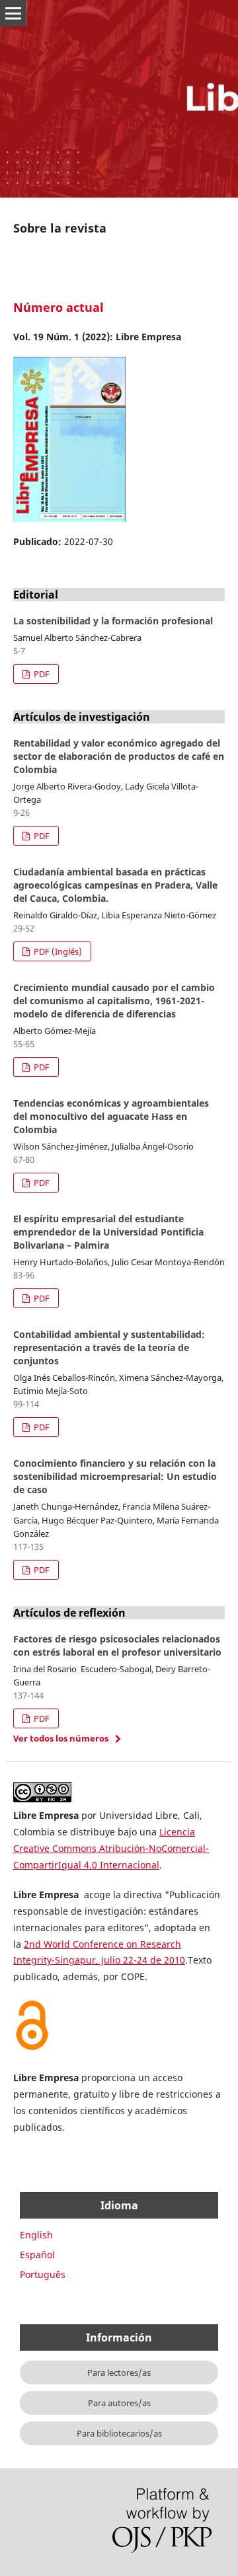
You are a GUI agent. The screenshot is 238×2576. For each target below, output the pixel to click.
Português (43, 2274)
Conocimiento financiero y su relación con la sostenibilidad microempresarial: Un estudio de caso (115, 1476)
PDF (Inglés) (57, 951)
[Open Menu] (13, 13)
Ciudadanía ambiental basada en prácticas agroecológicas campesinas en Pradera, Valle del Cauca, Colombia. (115, 885)
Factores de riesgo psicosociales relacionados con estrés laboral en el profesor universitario (117, 1645)
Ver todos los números (61, 1738)
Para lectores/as (119, 2373)
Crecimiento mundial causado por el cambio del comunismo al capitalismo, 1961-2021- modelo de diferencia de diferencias (114, 1001)
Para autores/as (119, 2403)
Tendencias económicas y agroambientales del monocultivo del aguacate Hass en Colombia (111, 1116)
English (36, 2235)
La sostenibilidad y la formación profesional (113, 621)
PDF (41, 674)
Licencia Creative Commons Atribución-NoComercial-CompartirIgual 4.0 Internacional (111, 1848)
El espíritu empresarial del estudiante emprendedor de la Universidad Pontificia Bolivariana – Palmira (108, 1232)
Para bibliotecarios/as (119, 2433)
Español (37, 2255)
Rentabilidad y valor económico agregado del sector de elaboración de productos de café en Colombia (119, 756)
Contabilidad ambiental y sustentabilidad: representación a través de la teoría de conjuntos (109, 1347)
